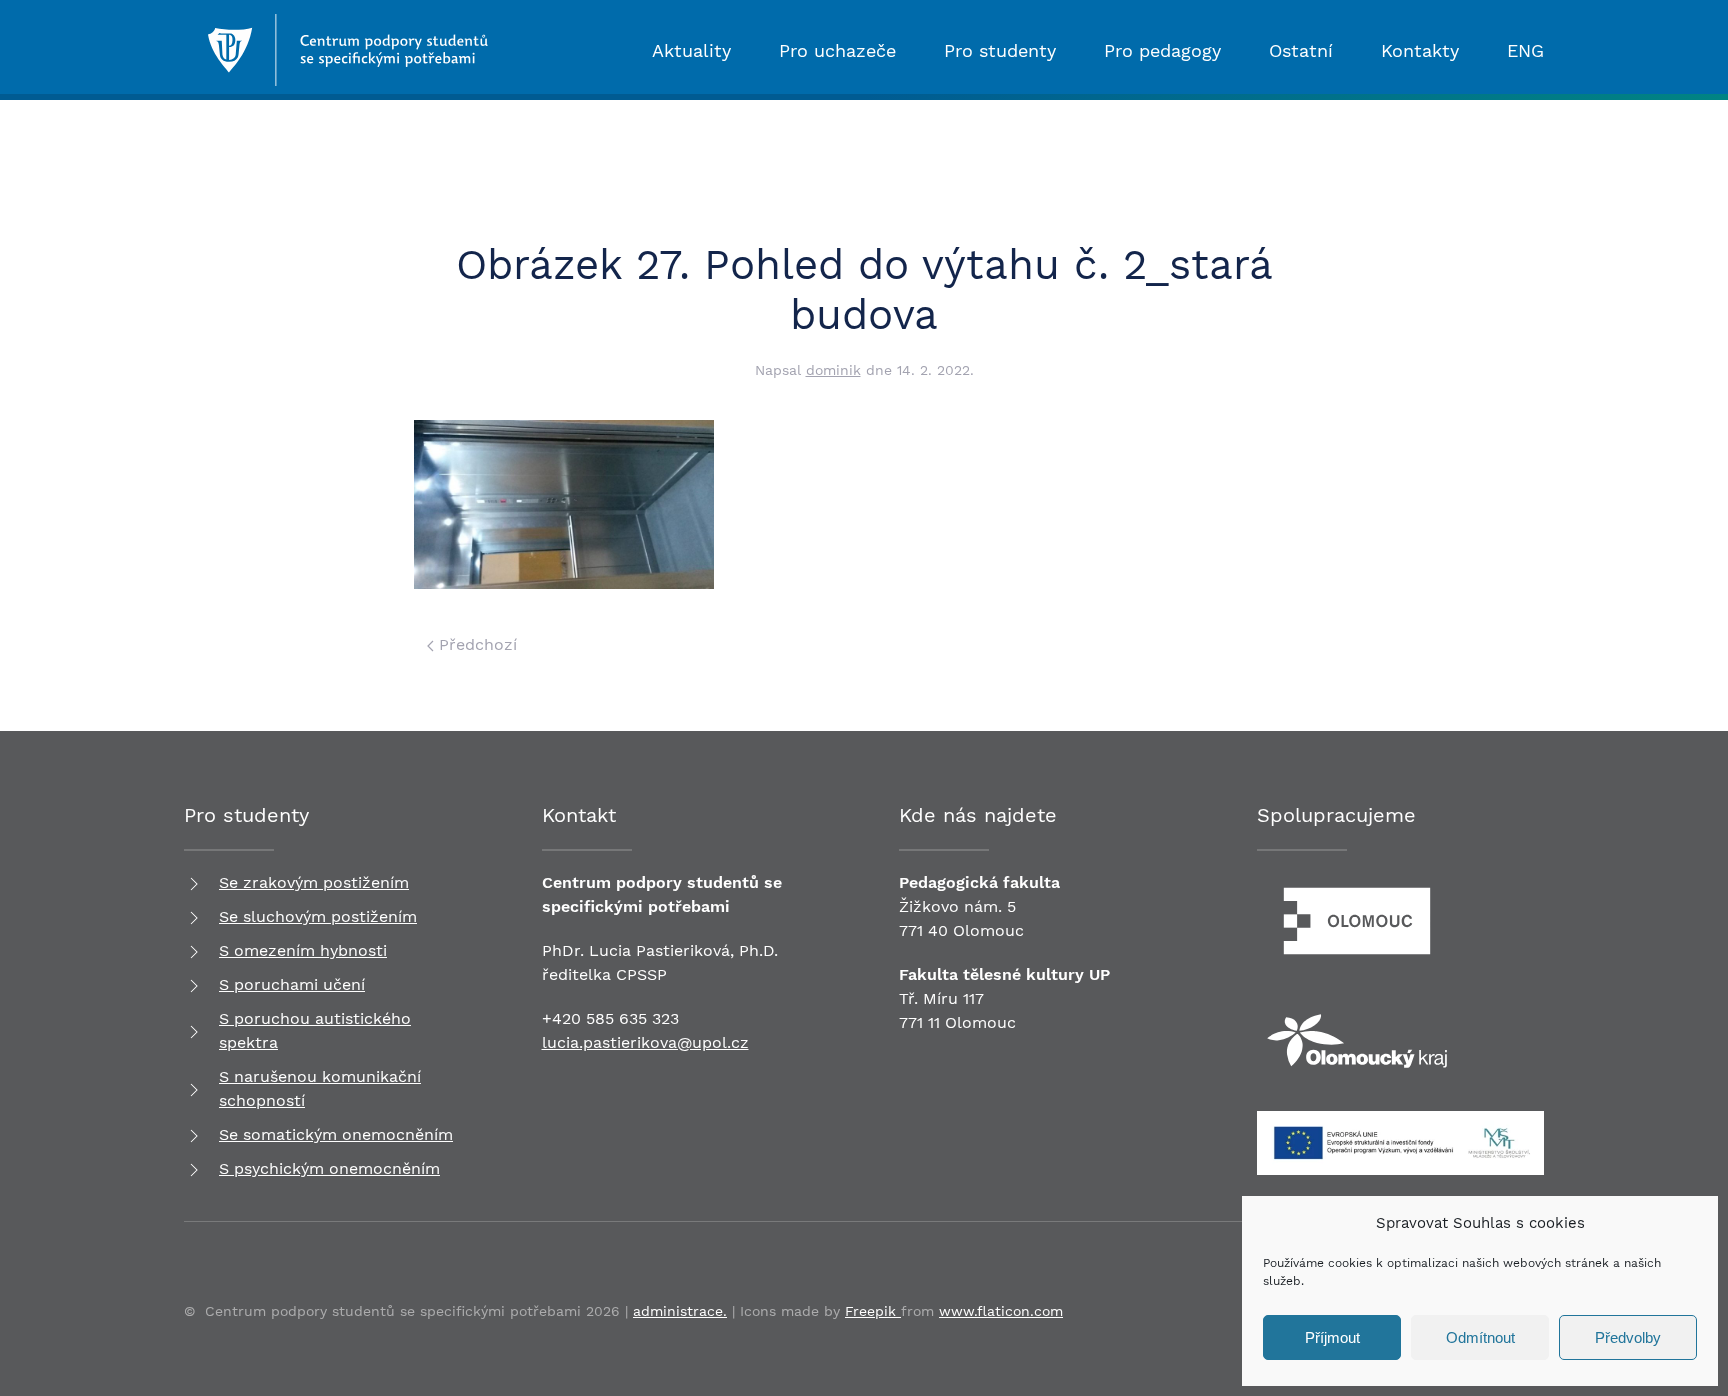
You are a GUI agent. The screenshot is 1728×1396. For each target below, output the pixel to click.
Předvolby (1628, 1337)
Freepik (873, 1311)
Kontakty (1420, 50)
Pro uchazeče (837, 50)
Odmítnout (1480, 1337)
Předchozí (475, 644)
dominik (833, 370)
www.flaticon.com (1001, 1311)
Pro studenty (1000, 50)
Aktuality (691, 50)
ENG (1525, 50)
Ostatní (1301, 50)
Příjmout (1332, 1337)
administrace (678, 1311)
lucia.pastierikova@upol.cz (645, 1042)
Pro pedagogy (1162, 50)
